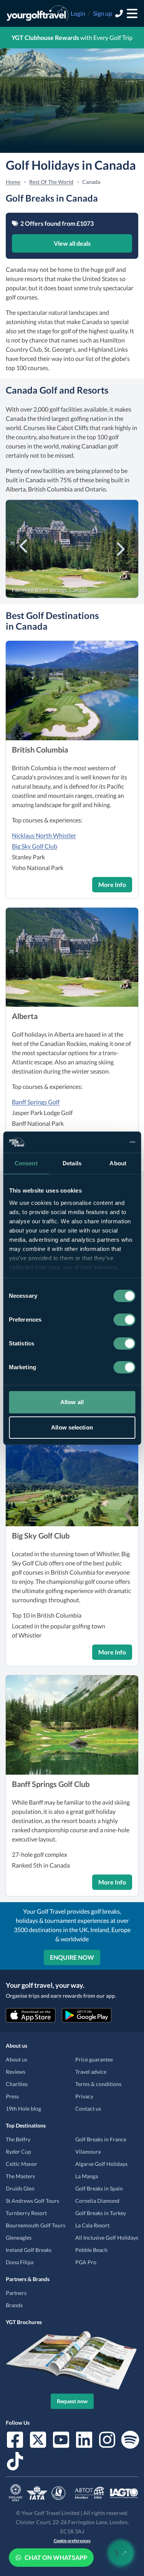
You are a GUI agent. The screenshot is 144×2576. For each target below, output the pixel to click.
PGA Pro (86, 2262)
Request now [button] (72, 2401)
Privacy (84, 2096)
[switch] (124, 1320)
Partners (16, 2293)
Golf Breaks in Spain (99, 2188)
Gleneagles (19, 2238)
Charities (17, 2084)
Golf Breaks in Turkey (101, 2213)
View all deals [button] (72, 243)
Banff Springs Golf (36, 1102)
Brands (14, 2305)
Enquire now (72, 1957)
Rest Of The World (51, 182)
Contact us (88, 2109)
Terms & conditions (98, 2084)
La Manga (87, 2176)
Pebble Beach (91, 2250)
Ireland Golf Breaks (29, 2250)
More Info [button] (112, 884)
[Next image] (120, 548)
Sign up (103, 13)
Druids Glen (20, 2188)
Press (12, 2096)
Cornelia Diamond (97, 2201)
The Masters (20, 2176)
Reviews (16, 2072)
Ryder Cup (18, 2152)
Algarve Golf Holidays (101, 2164)
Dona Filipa (20, 2262)
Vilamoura (88, 2152)
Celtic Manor (22, 2164)
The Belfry (18, 2139)
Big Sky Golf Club (35, 846)
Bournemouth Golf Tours (36, 2225)
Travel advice (91, 2072)
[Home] (37, 13)
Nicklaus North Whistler (44, 835)
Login (78, 13)
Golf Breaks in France (101, 2139)
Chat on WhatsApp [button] (56, 2557)
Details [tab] (72, 1163)
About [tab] (118, 1163)
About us (17, 2059)
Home (13, 182)
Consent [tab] (26, 1163)
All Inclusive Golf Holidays (107, 2238)
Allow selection (72, 1427)
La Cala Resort (92, 2225)
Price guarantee (94, 2059)
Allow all (72, 1402)
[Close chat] (118, 2325)
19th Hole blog (23, 2109)
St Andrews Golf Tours (32, 2201)
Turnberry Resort (26, 2213)
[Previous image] (24, 548)
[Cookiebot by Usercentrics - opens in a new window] (103, 1142)
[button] (72, 691)
